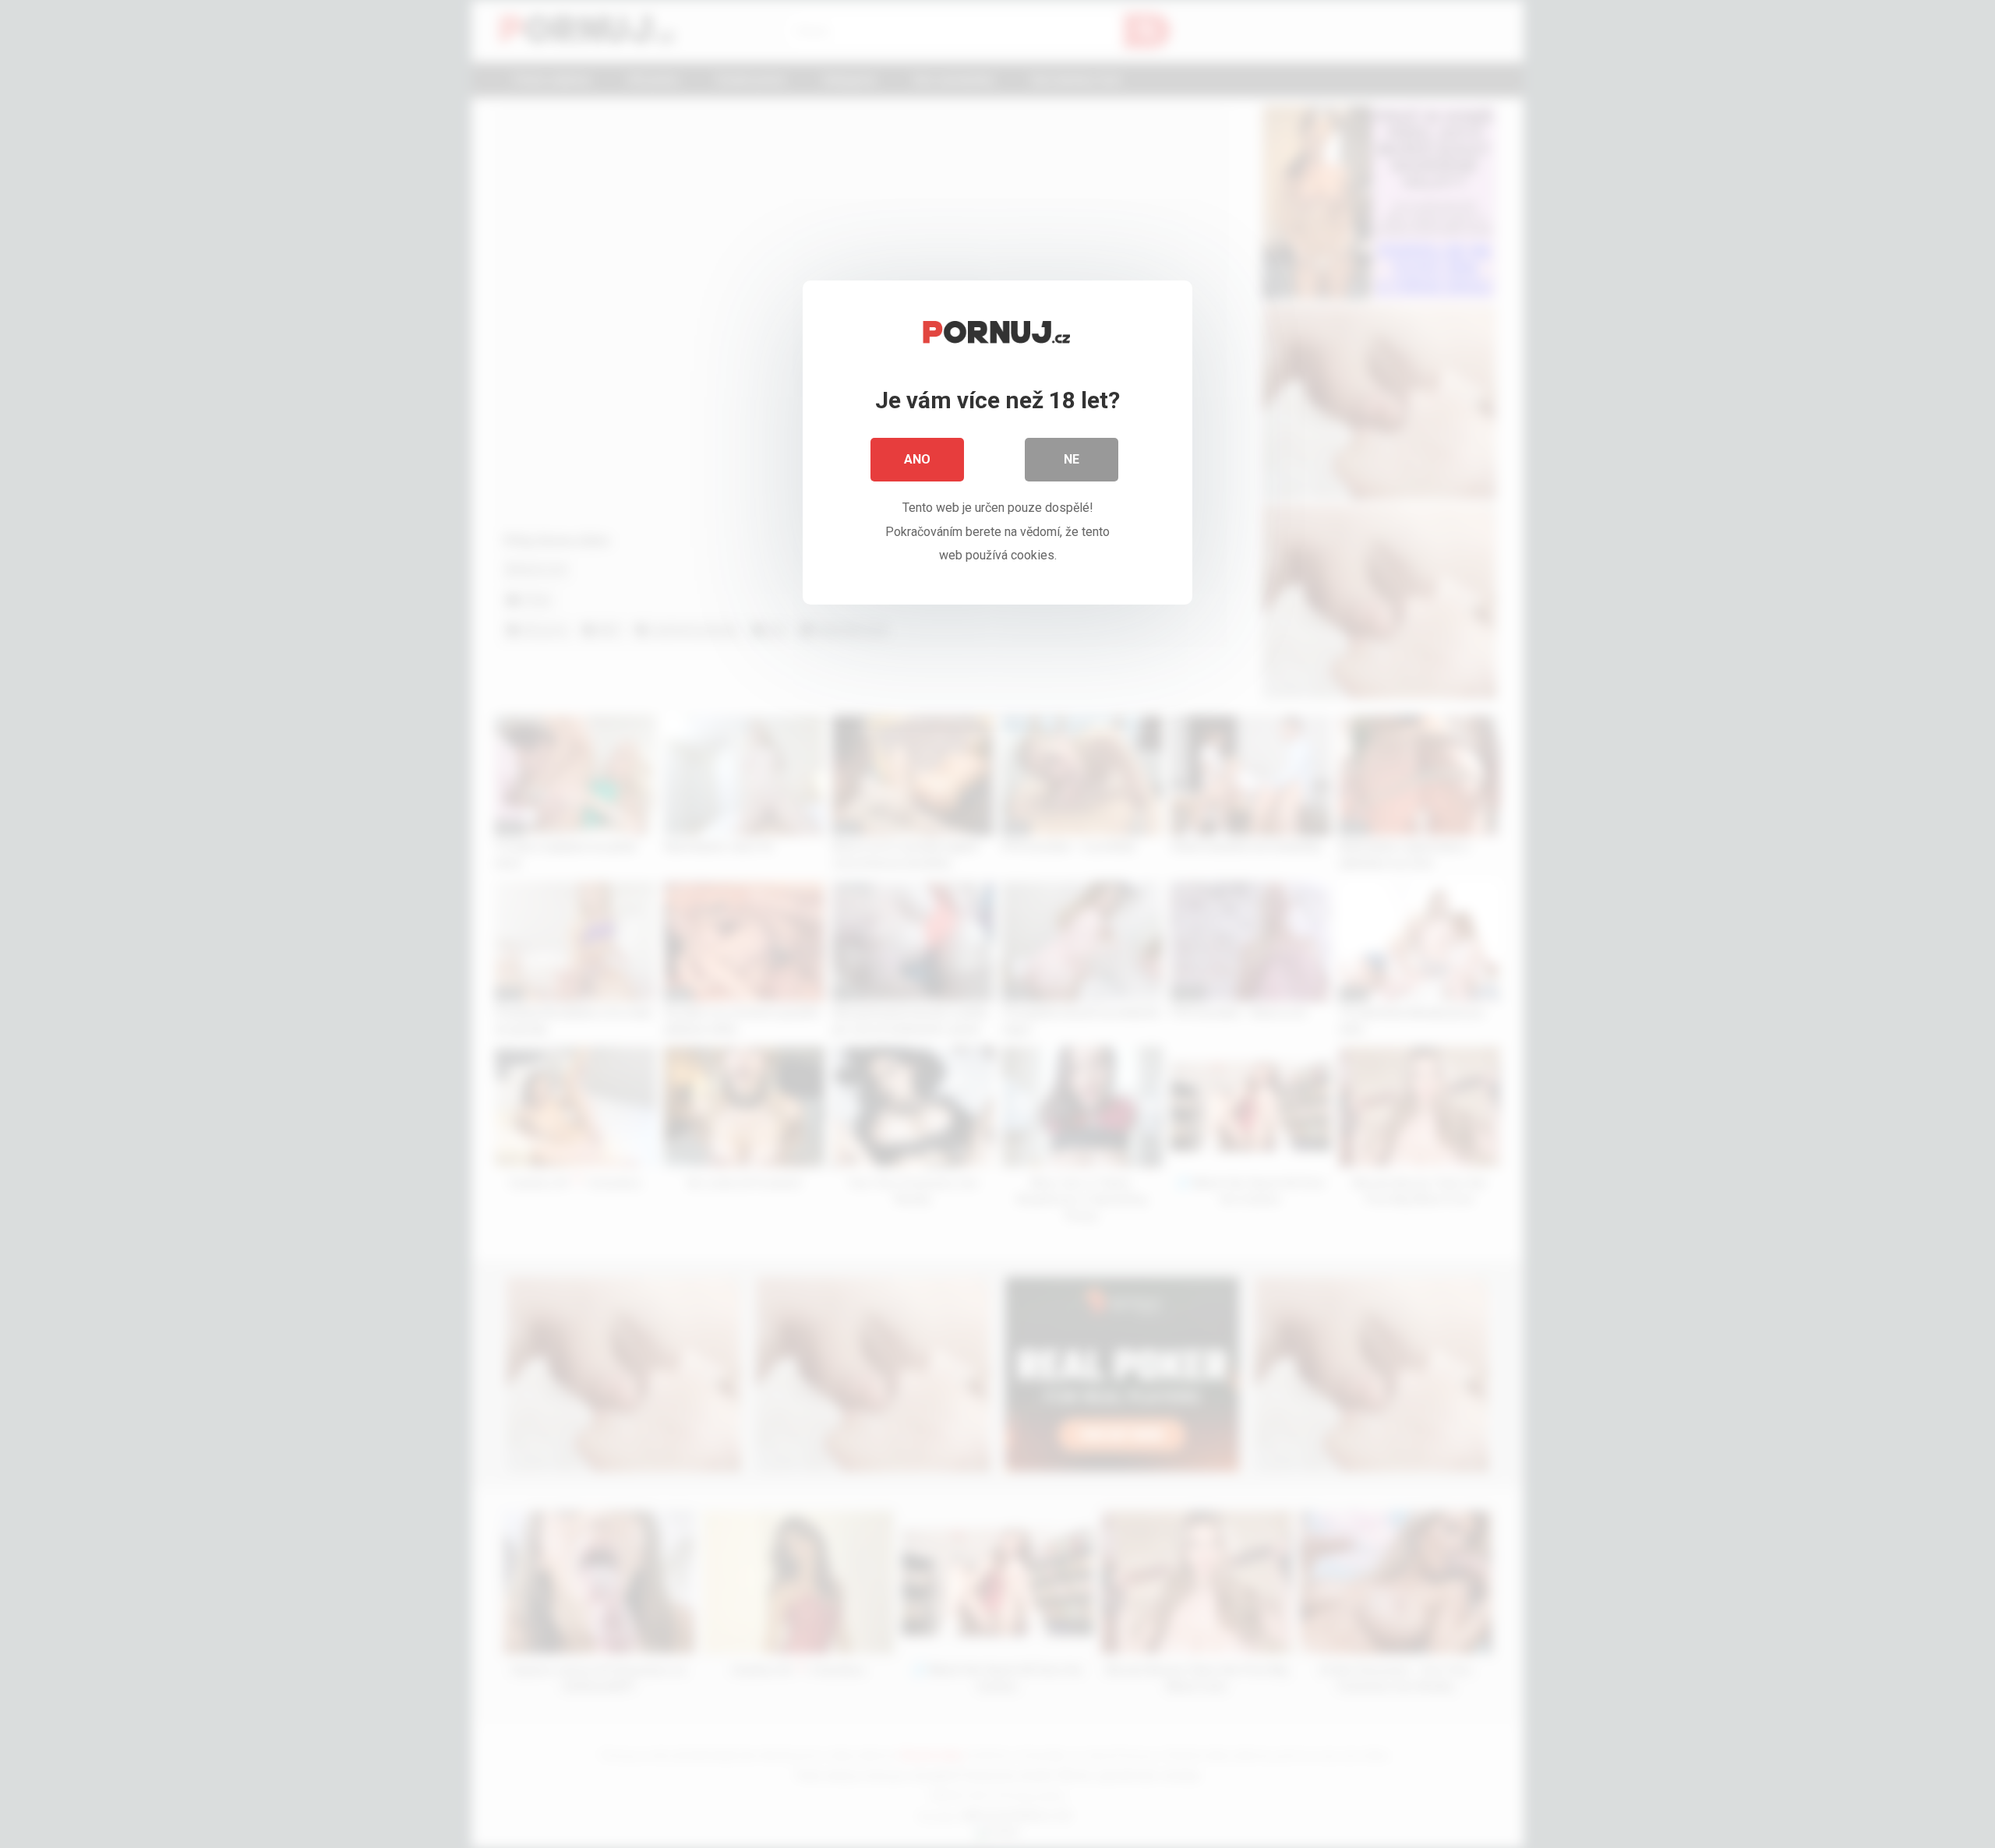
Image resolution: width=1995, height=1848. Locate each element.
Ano (917, 459)
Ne (1072, 459)
